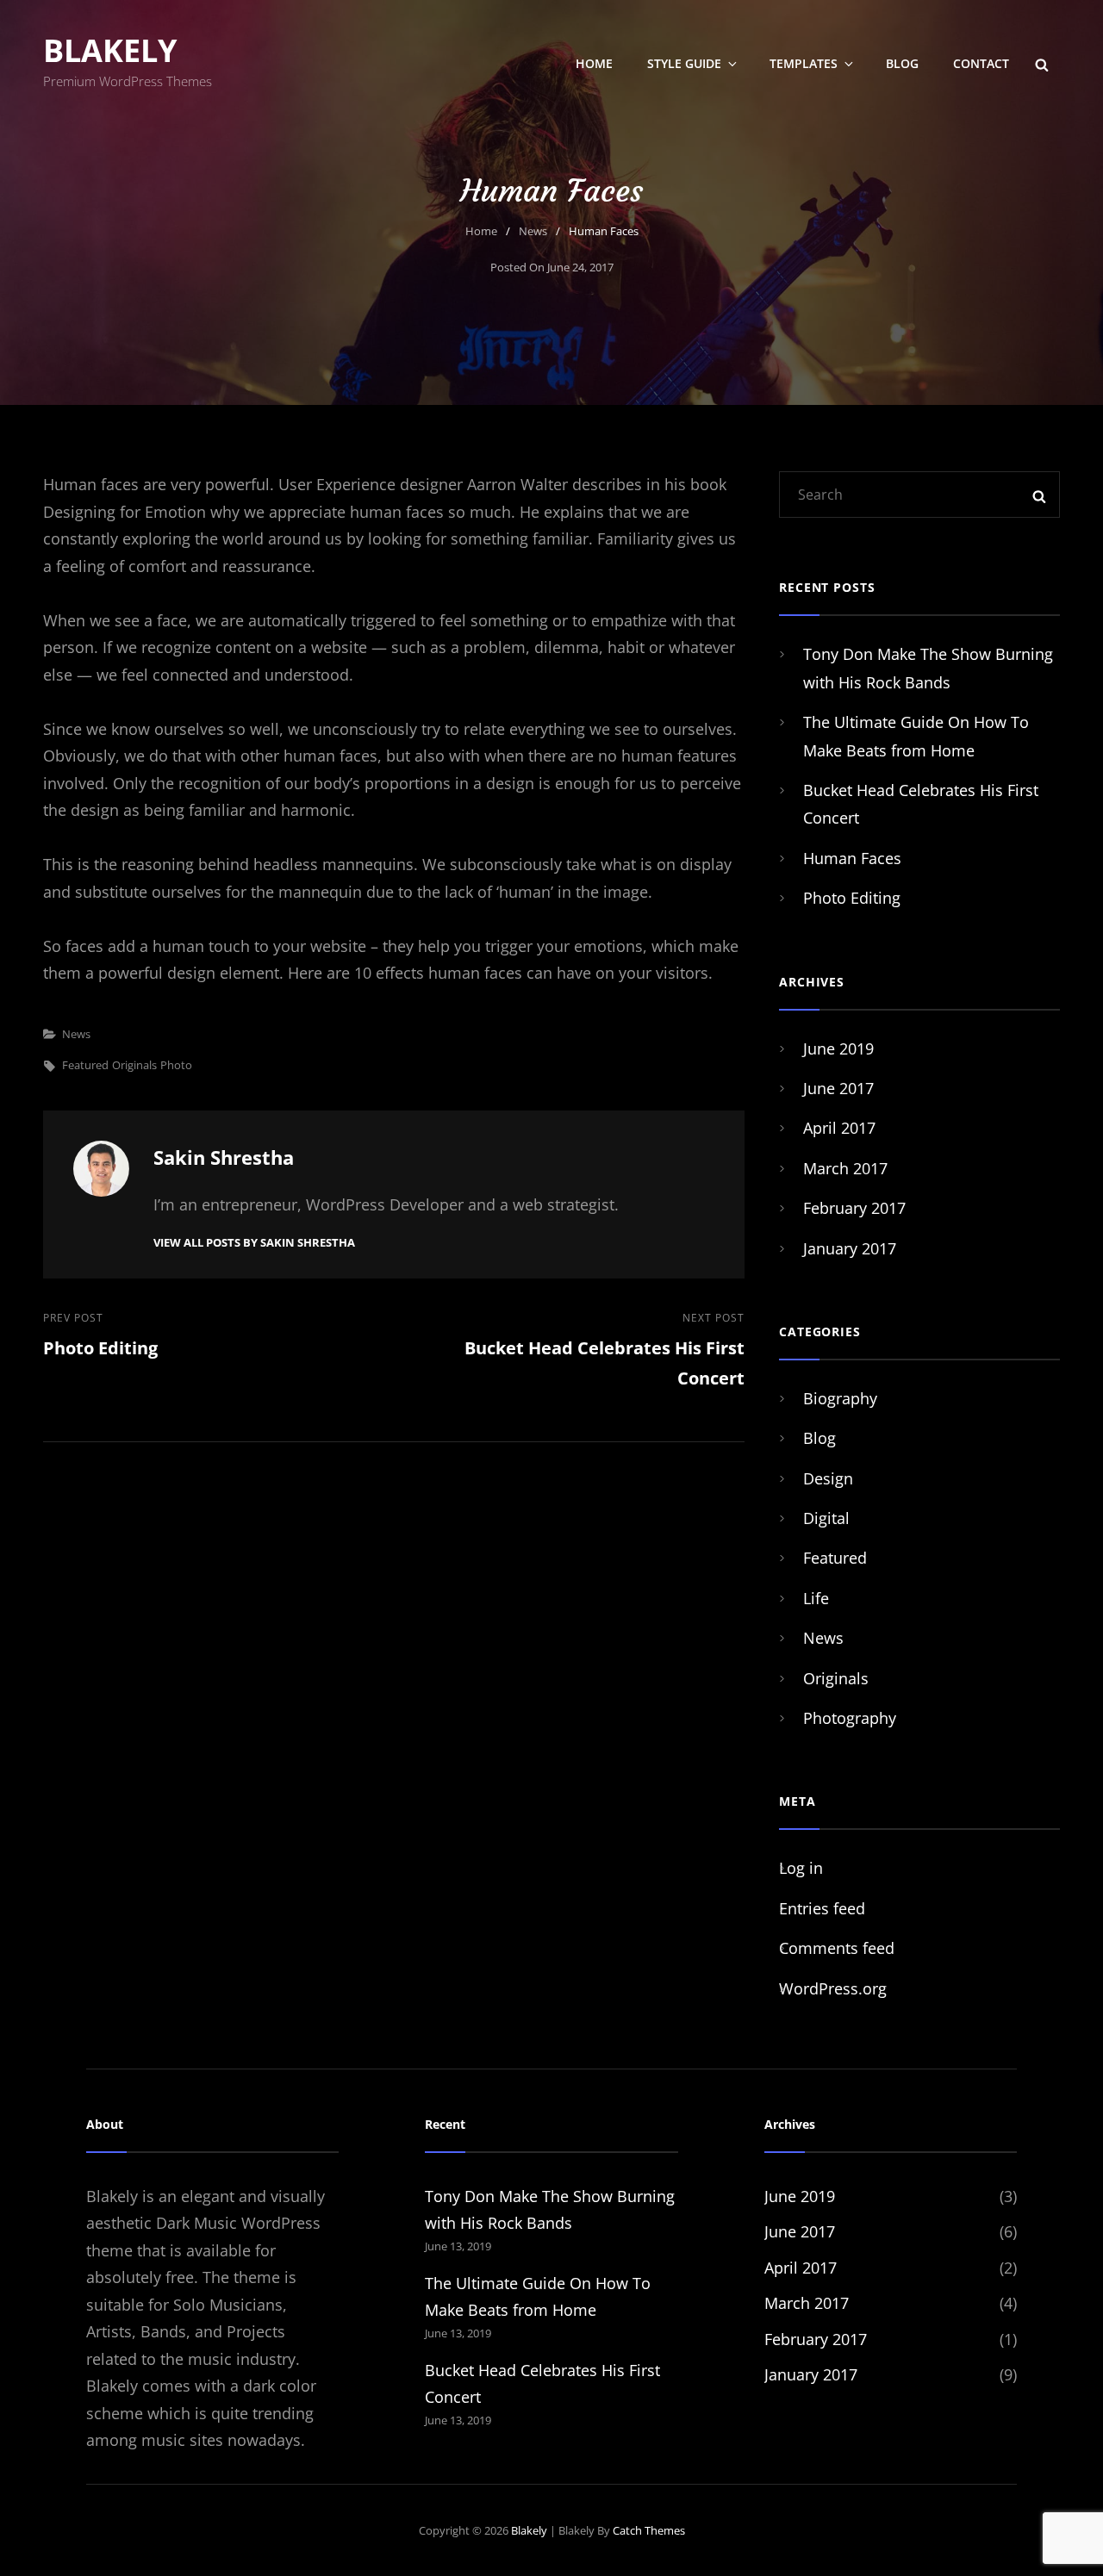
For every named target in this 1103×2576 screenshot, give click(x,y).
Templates (804, 63)
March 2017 (845, 1168)
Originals (134, 1065)
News (533, 231)
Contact (981, 63)
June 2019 (838, 1048)
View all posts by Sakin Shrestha (254, 1243)
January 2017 (850, 1248)
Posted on (552, 267)
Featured (85, 1065)
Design (828, 1478)
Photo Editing (852, 898)
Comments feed (837, 1948)
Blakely (110, 50)
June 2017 (838, 1088)
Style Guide (684, 63)
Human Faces (852, 858)
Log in (801, 1868)
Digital (826, 1518)
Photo (176, 1065)
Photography (850, 1718)
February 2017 (854, 1208)
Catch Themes (649, 2530)
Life (816, 1598)
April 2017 (839, 1128)
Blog (902, 63)
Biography (840, 1398)
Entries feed (822, 1908)
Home (594, 63)
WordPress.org (833, 1988)
